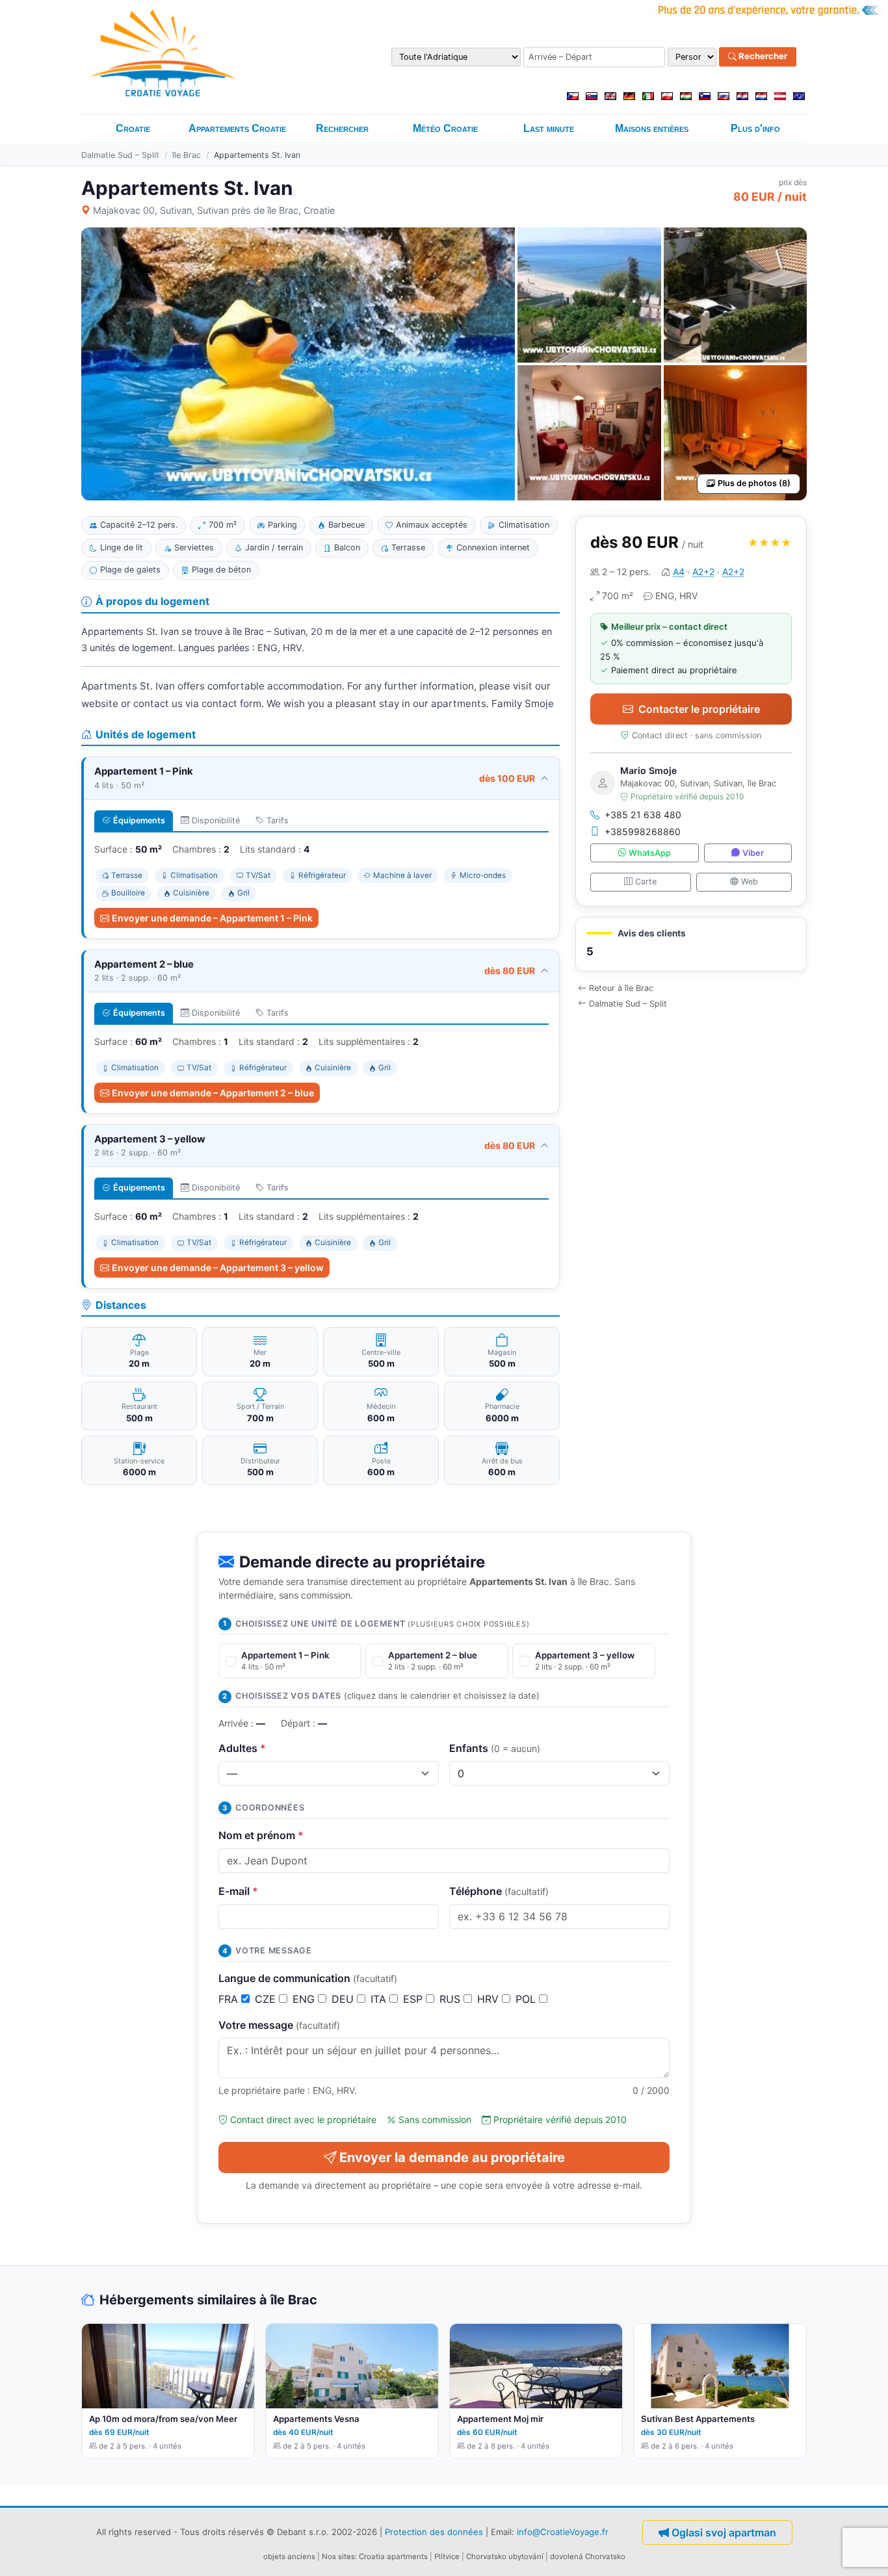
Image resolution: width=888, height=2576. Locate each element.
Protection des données (434, 2532)
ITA (380, 1999)
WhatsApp (650, 853)
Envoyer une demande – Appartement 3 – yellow (218, 1268)
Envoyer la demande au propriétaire (452, 2157)
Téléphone (499, 1891)
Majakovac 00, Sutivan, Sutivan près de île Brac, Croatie (214, 210)
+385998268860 (643, 831)
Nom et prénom (261, 1835)
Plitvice (447, 2557)
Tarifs (278, 820)
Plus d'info (755, 128)
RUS (451, 1999)
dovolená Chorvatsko (588, 2557)
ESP (414, 1999)
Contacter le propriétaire (699, 709)
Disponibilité (216, 820)
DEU (344, 1999)
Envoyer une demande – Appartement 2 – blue (213, 1093)
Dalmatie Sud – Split (120, 155)
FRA (230, 1999)
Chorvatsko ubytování (505, 2557)
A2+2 (703, 572)
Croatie (133, 128)
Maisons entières (652, 128)
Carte (646, 882)
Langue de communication (308, 1978)
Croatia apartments (393, 2557)
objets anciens (289, 2557)
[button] (691, 945)
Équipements (139, 820)
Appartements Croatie (237, 128)
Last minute (549, 128)
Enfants (495, 1748)
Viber (753, 853)
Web (750, 882)
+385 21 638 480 (643, 815)
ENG (305, 1999)
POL (527, 1999)
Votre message (279, 2025)
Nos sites (338, 2557)
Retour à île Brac (621, 988)
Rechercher (762, 57)
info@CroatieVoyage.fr (563, 2532)
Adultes (242, 1748)
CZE (267, 1999)
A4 (679, 572)
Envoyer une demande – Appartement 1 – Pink (212, 918)
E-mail (238, 1891)
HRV (490, 1999)
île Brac (187, 155)
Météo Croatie (445, 128)
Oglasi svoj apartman (724, 2532)
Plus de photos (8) (754, 483)
